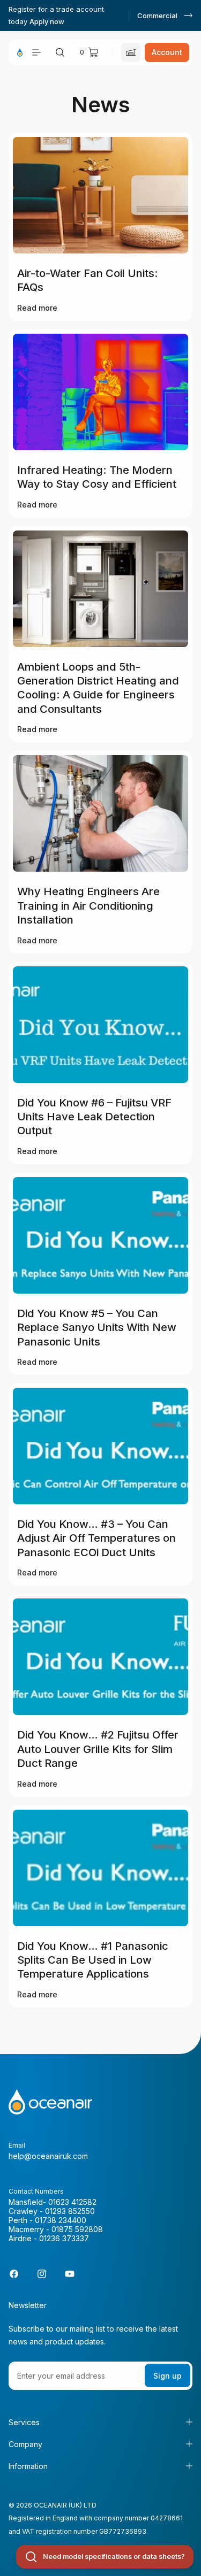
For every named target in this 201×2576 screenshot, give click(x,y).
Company (25, 2444)
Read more (37, 308)
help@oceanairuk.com (48, 2156)
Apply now (47, 21)
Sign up (167, 2376)
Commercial (157, 16)
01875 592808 (77, 2229)
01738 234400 (61, 2220)
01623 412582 (72, 2202)
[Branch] (131, 52)
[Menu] (36, 52)
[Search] (60, 52)
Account (167, 52)
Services (24, 2422)
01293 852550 (70, 2211)
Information (28, 2466)
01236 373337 (64, 2238)
